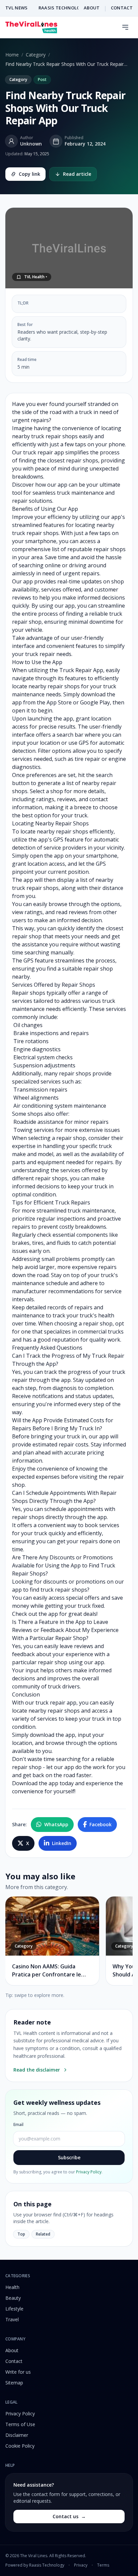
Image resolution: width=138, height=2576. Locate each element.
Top (21, 2234)
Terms (103, 2565)
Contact (14, 2361)
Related (43, 2234)
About (12, 2350)
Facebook (100, 1824)
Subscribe (69, 2157)
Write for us (18, 2372)
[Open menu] (125, 27)
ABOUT (92, 8)
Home (12, 55)
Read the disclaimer (37, 2070)
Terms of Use (20, 2424)
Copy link (29, 174)
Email (18, 2125)
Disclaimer (17, 2435)
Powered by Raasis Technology (35, 2565)
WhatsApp (56, 1824)
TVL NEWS (17, 8)
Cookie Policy (20, 2446)
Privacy (81, 2565)
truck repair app (44, 452)
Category (36, 55)
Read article (77, 174)
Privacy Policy (89, 2172)
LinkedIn (62, 1843)
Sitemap (14, 2383)
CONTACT (122, 8)
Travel (12, 2319)
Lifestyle (14, 2309)
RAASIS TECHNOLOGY (63, 8)
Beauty (13, 2298)
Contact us (69, 2516)
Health (12, 2287)
